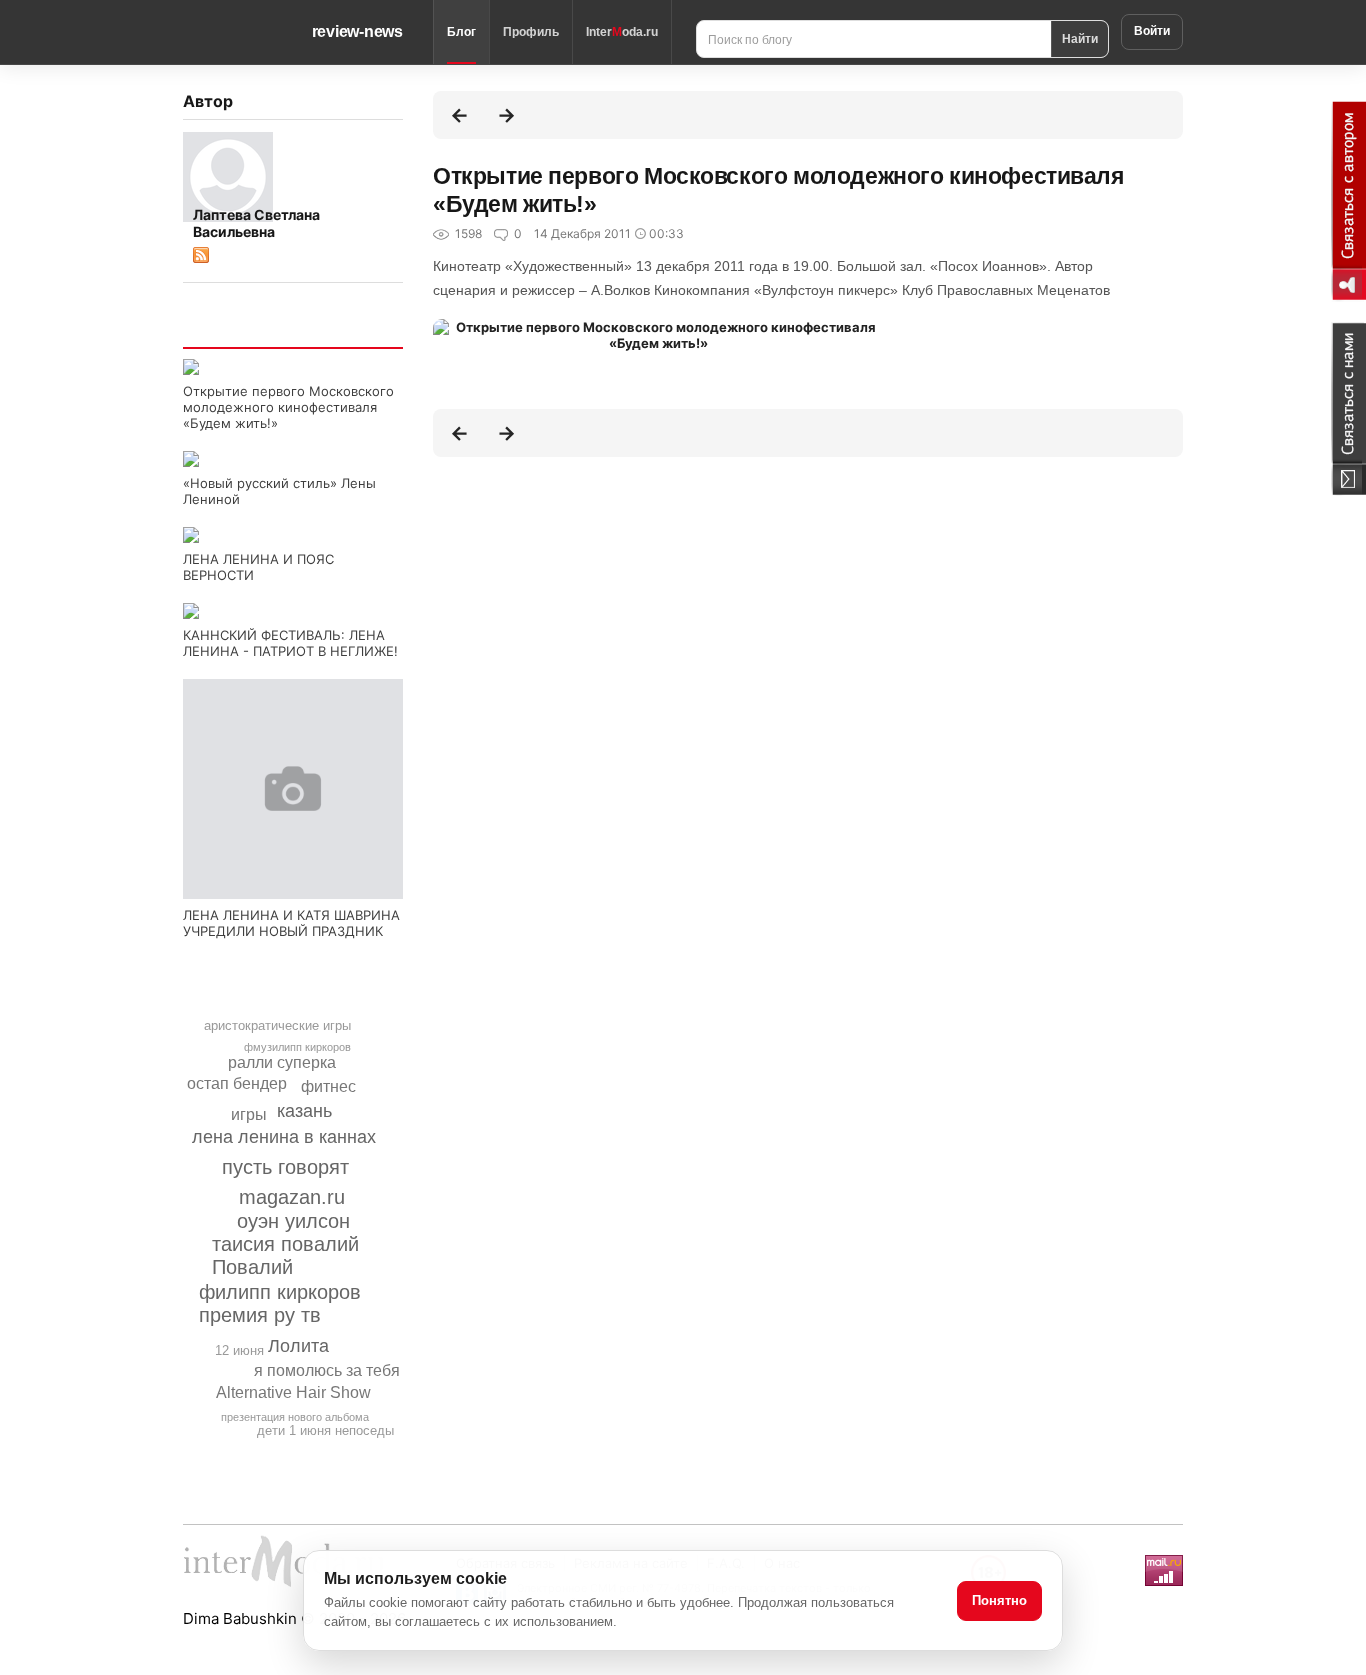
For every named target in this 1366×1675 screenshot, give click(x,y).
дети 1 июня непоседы (325, 1430)
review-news (357, 31)
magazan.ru (292, 1197)
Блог (461, 32)
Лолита (298, 1346)
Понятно (999, 1600)
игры (249, 1114)
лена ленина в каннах (284, 1137)
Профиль (531, 32)
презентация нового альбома (295, 1417)
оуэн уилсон (293, 1221)
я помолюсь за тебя (327, 1370)
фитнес (328, 1086)
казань (304, 1111)
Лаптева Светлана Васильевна (256, 223)
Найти (1080, 38)
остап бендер (237, 1083)
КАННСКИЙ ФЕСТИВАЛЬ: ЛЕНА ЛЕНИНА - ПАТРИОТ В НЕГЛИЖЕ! (290, 643)
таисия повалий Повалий (285, 1255)
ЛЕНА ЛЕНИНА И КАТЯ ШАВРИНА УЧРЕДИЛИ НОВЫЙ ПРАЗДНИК (291, 923)
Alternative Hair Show (293, 1392)
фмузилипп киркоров (297, 1047)
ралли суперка (282, 1062)
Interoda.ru (622, 32)
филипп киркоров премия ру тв (280, 1303)
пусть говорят (285, 1167)
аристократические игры (277, 1025)
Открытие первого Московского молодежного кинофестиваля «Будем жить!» (288, 407)
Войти (1152, 31)
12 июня (239, 1350)
